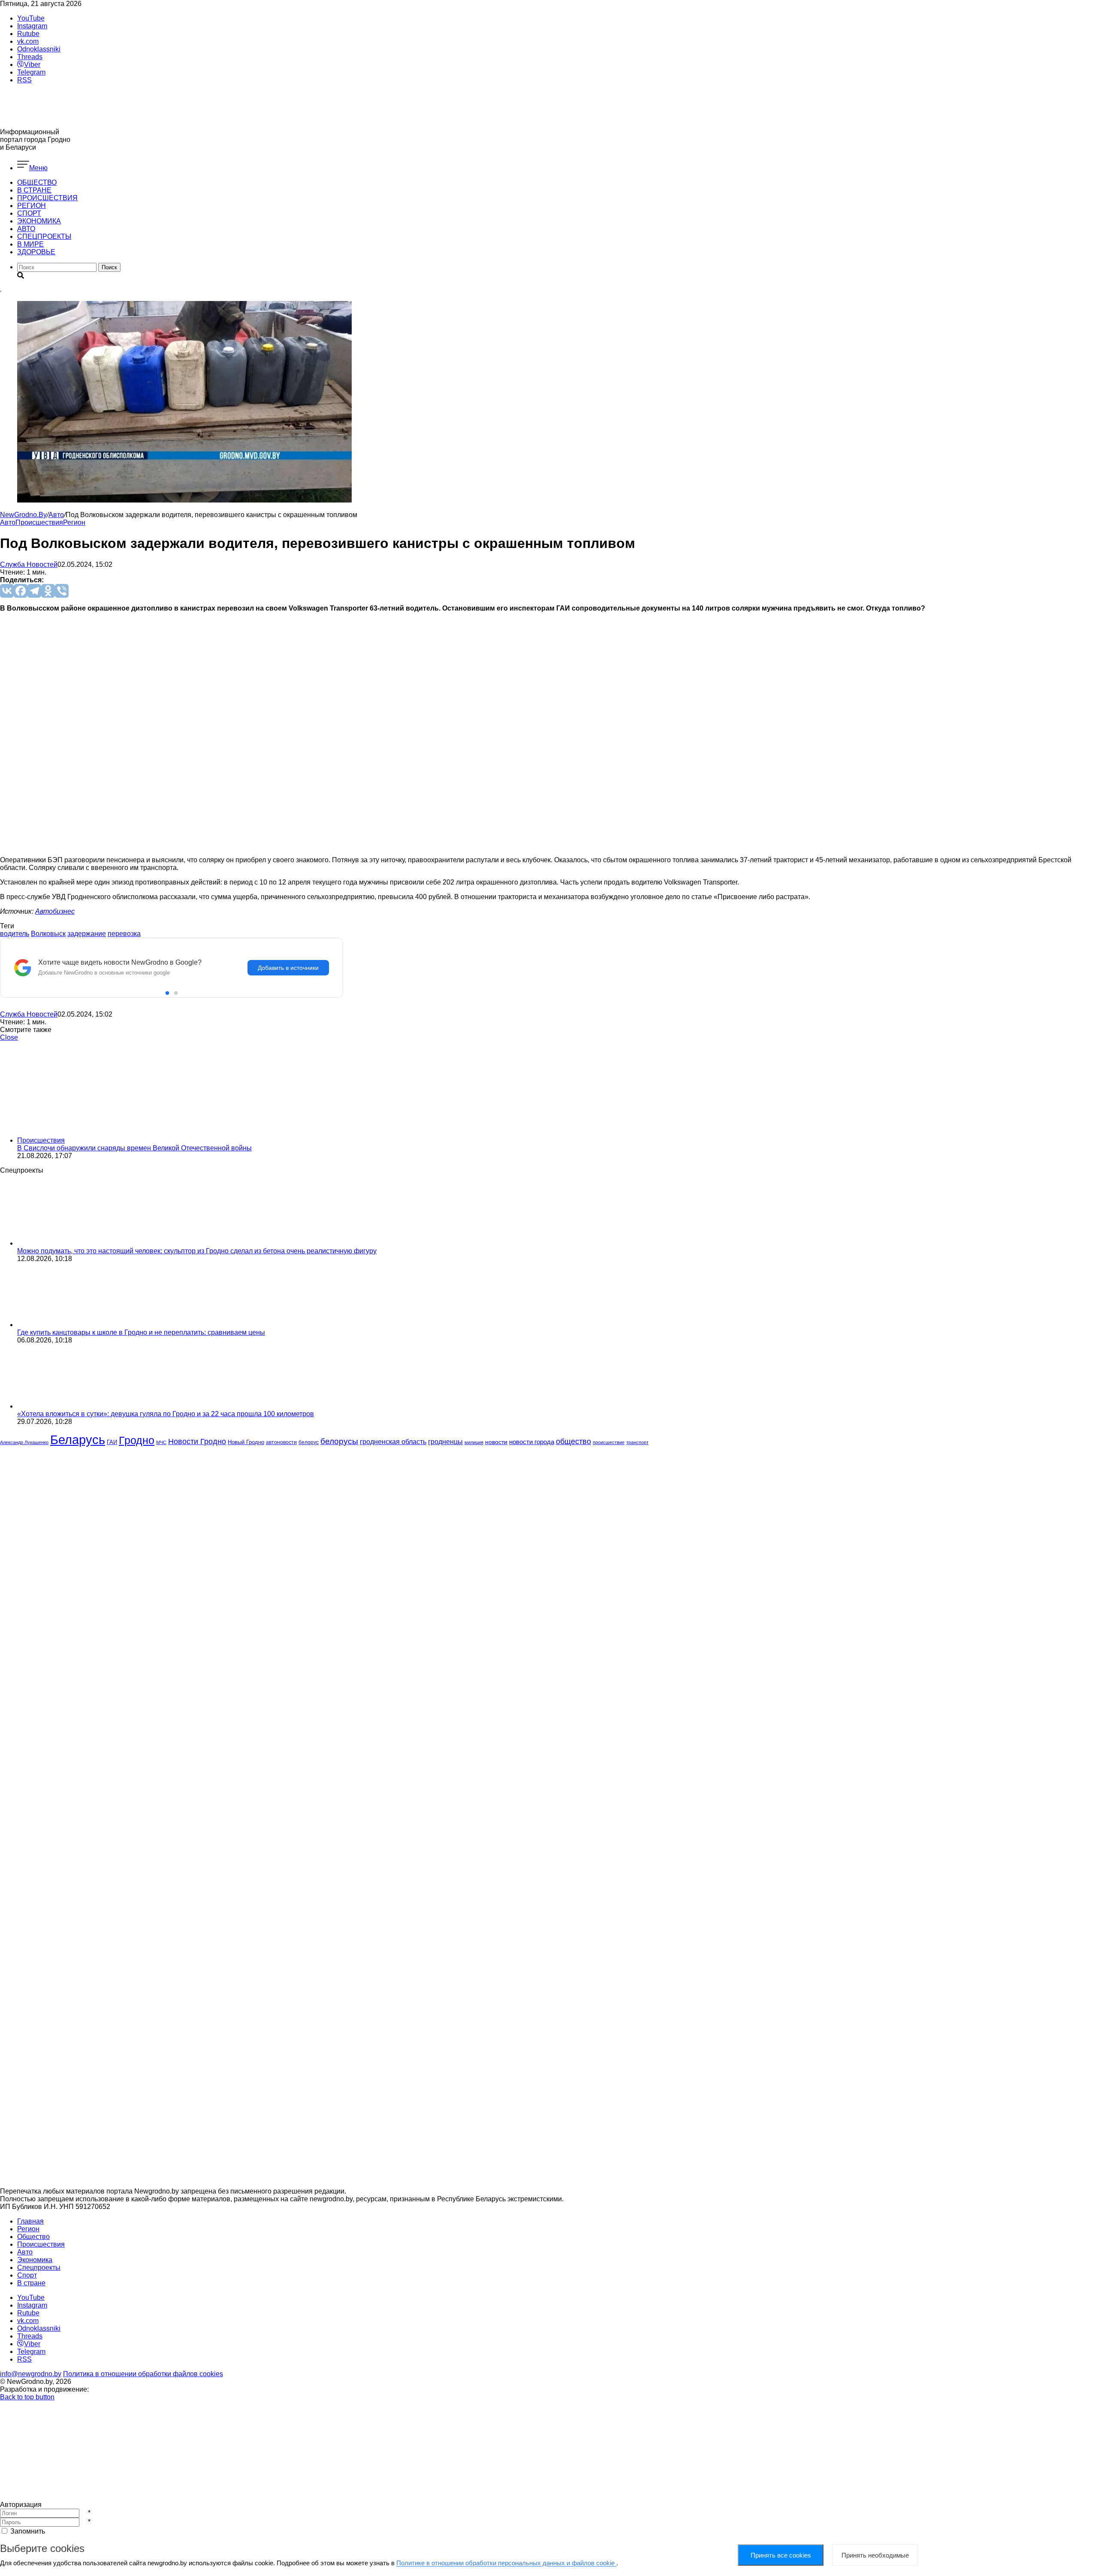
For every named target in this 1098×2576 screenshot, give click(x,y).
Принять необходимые (875, 2555)
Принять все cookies (781, 2555)
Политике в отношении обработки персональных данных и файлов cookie (506, 2563)
